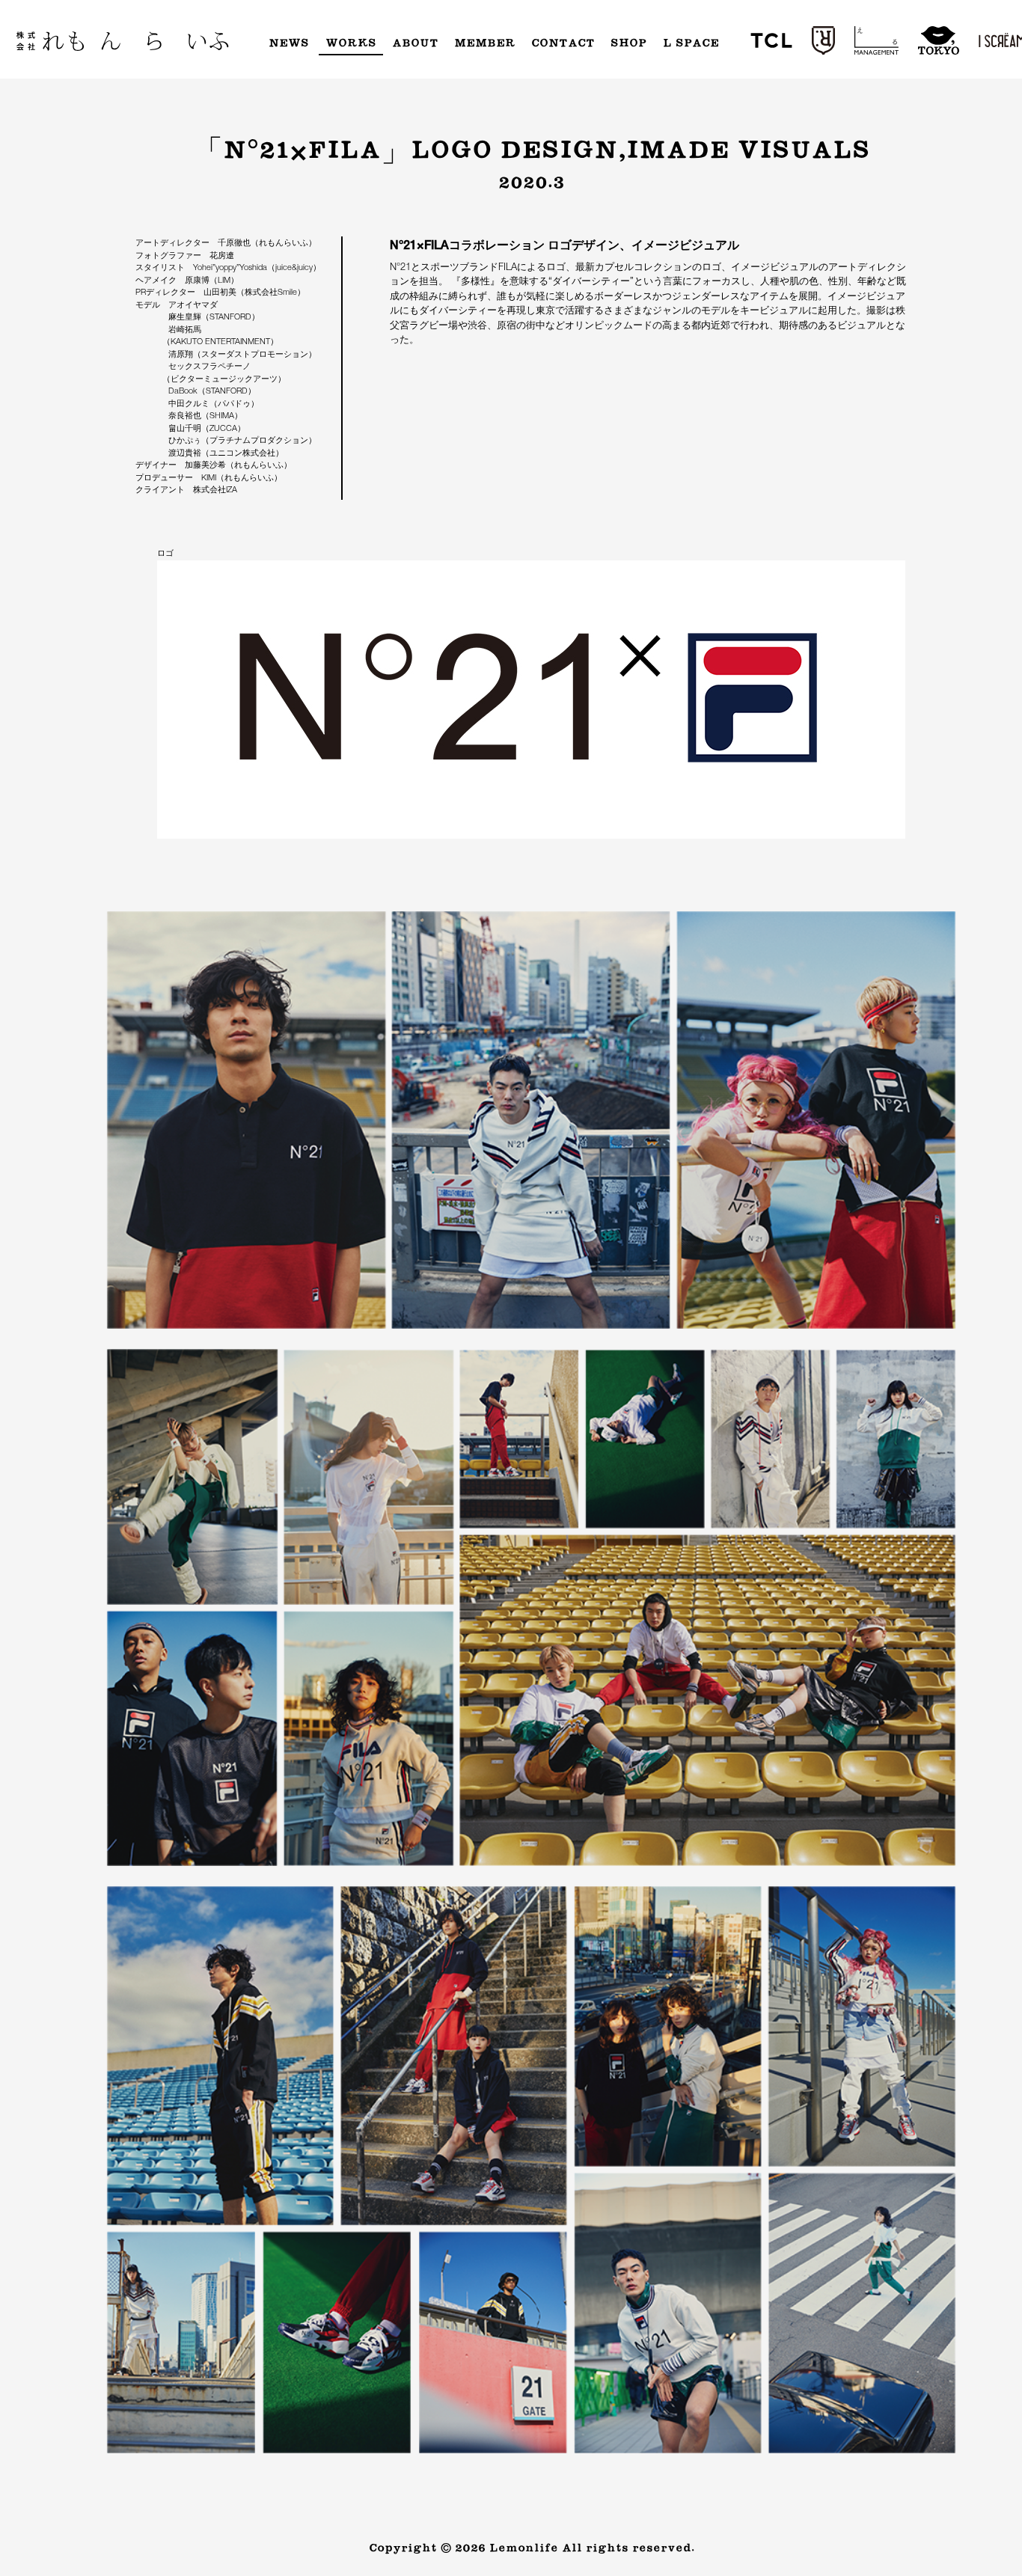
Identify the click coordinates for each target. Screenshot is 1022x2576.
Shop (628, 43)
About (415, 43)
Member (485, 43)
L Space (691, 43)
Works (351, 43)
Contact (563, 43)
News (289, 43)
